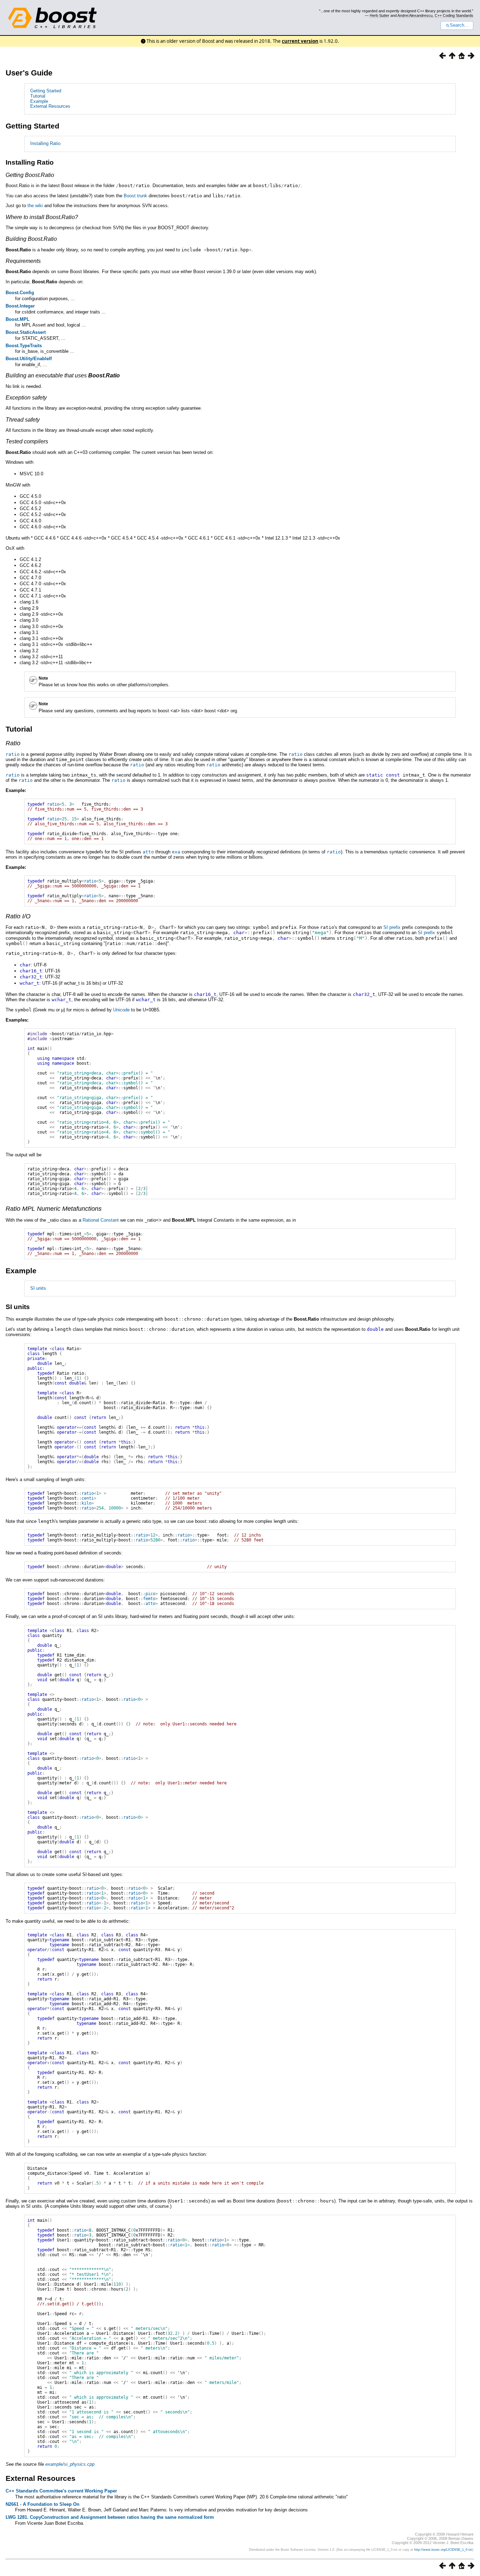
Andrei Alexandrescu (415, 15)
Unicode (121, 1010)
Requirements (23, 261)
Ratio (13, 743)
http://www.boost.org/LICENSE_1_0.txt (443, 2550)
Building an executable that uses (63, 375)
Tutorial (38, 96)
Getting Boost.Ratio (30, 175)
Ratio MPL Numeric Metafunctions (54, 1209)
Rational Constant (101, 1220)
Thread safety (23, 420)
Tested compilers (27, 441)
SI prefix (392, 927)
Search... (459, 25)
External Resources (50, 106)
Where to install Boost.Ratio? (42, 217)
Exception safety (26, 398)
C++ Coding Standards (454, 15)
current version (300, 41)
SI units (38, 1288)
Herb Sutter (380, 15)
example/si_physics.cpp (70, 2464)
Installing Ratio (45, 143)
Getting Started (46, 91)
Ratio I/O (18, 916)
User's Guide (29, 73)
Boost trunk (135, 196)
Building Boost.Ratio (31, 239)
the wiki (35, 206)
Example (39, 101)
